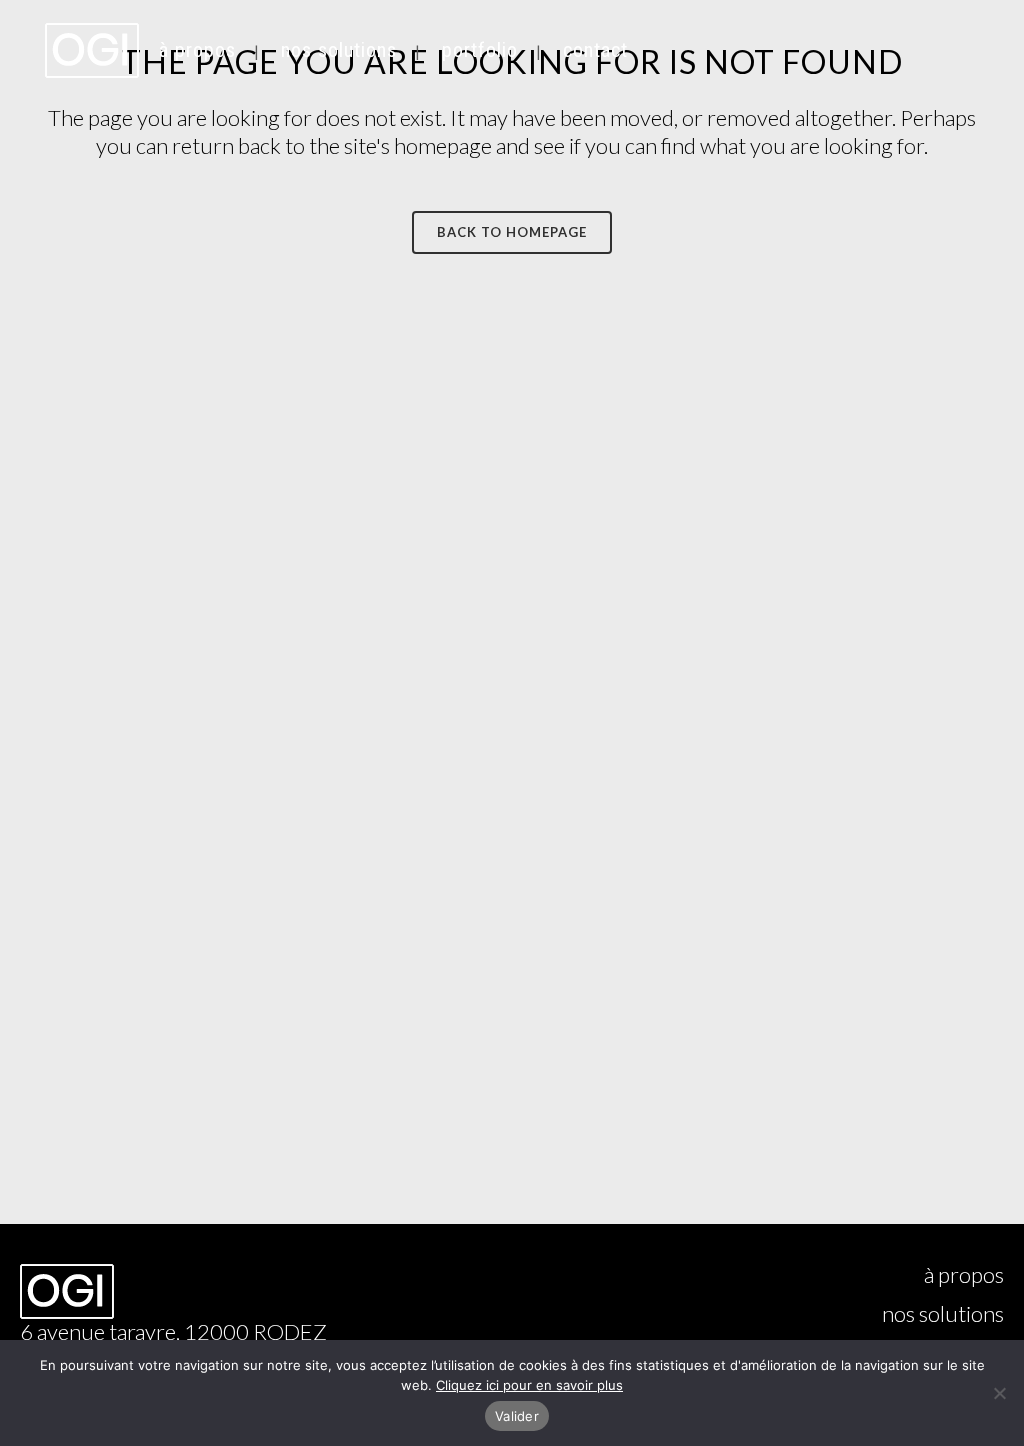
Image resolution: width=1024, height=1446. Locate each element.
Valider (517, 1416)
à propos (964, 1275)
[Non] (999, 1393)
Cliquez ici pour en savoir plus (529, 1385)
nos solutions (943, 1314)
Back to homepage (512, 232)
